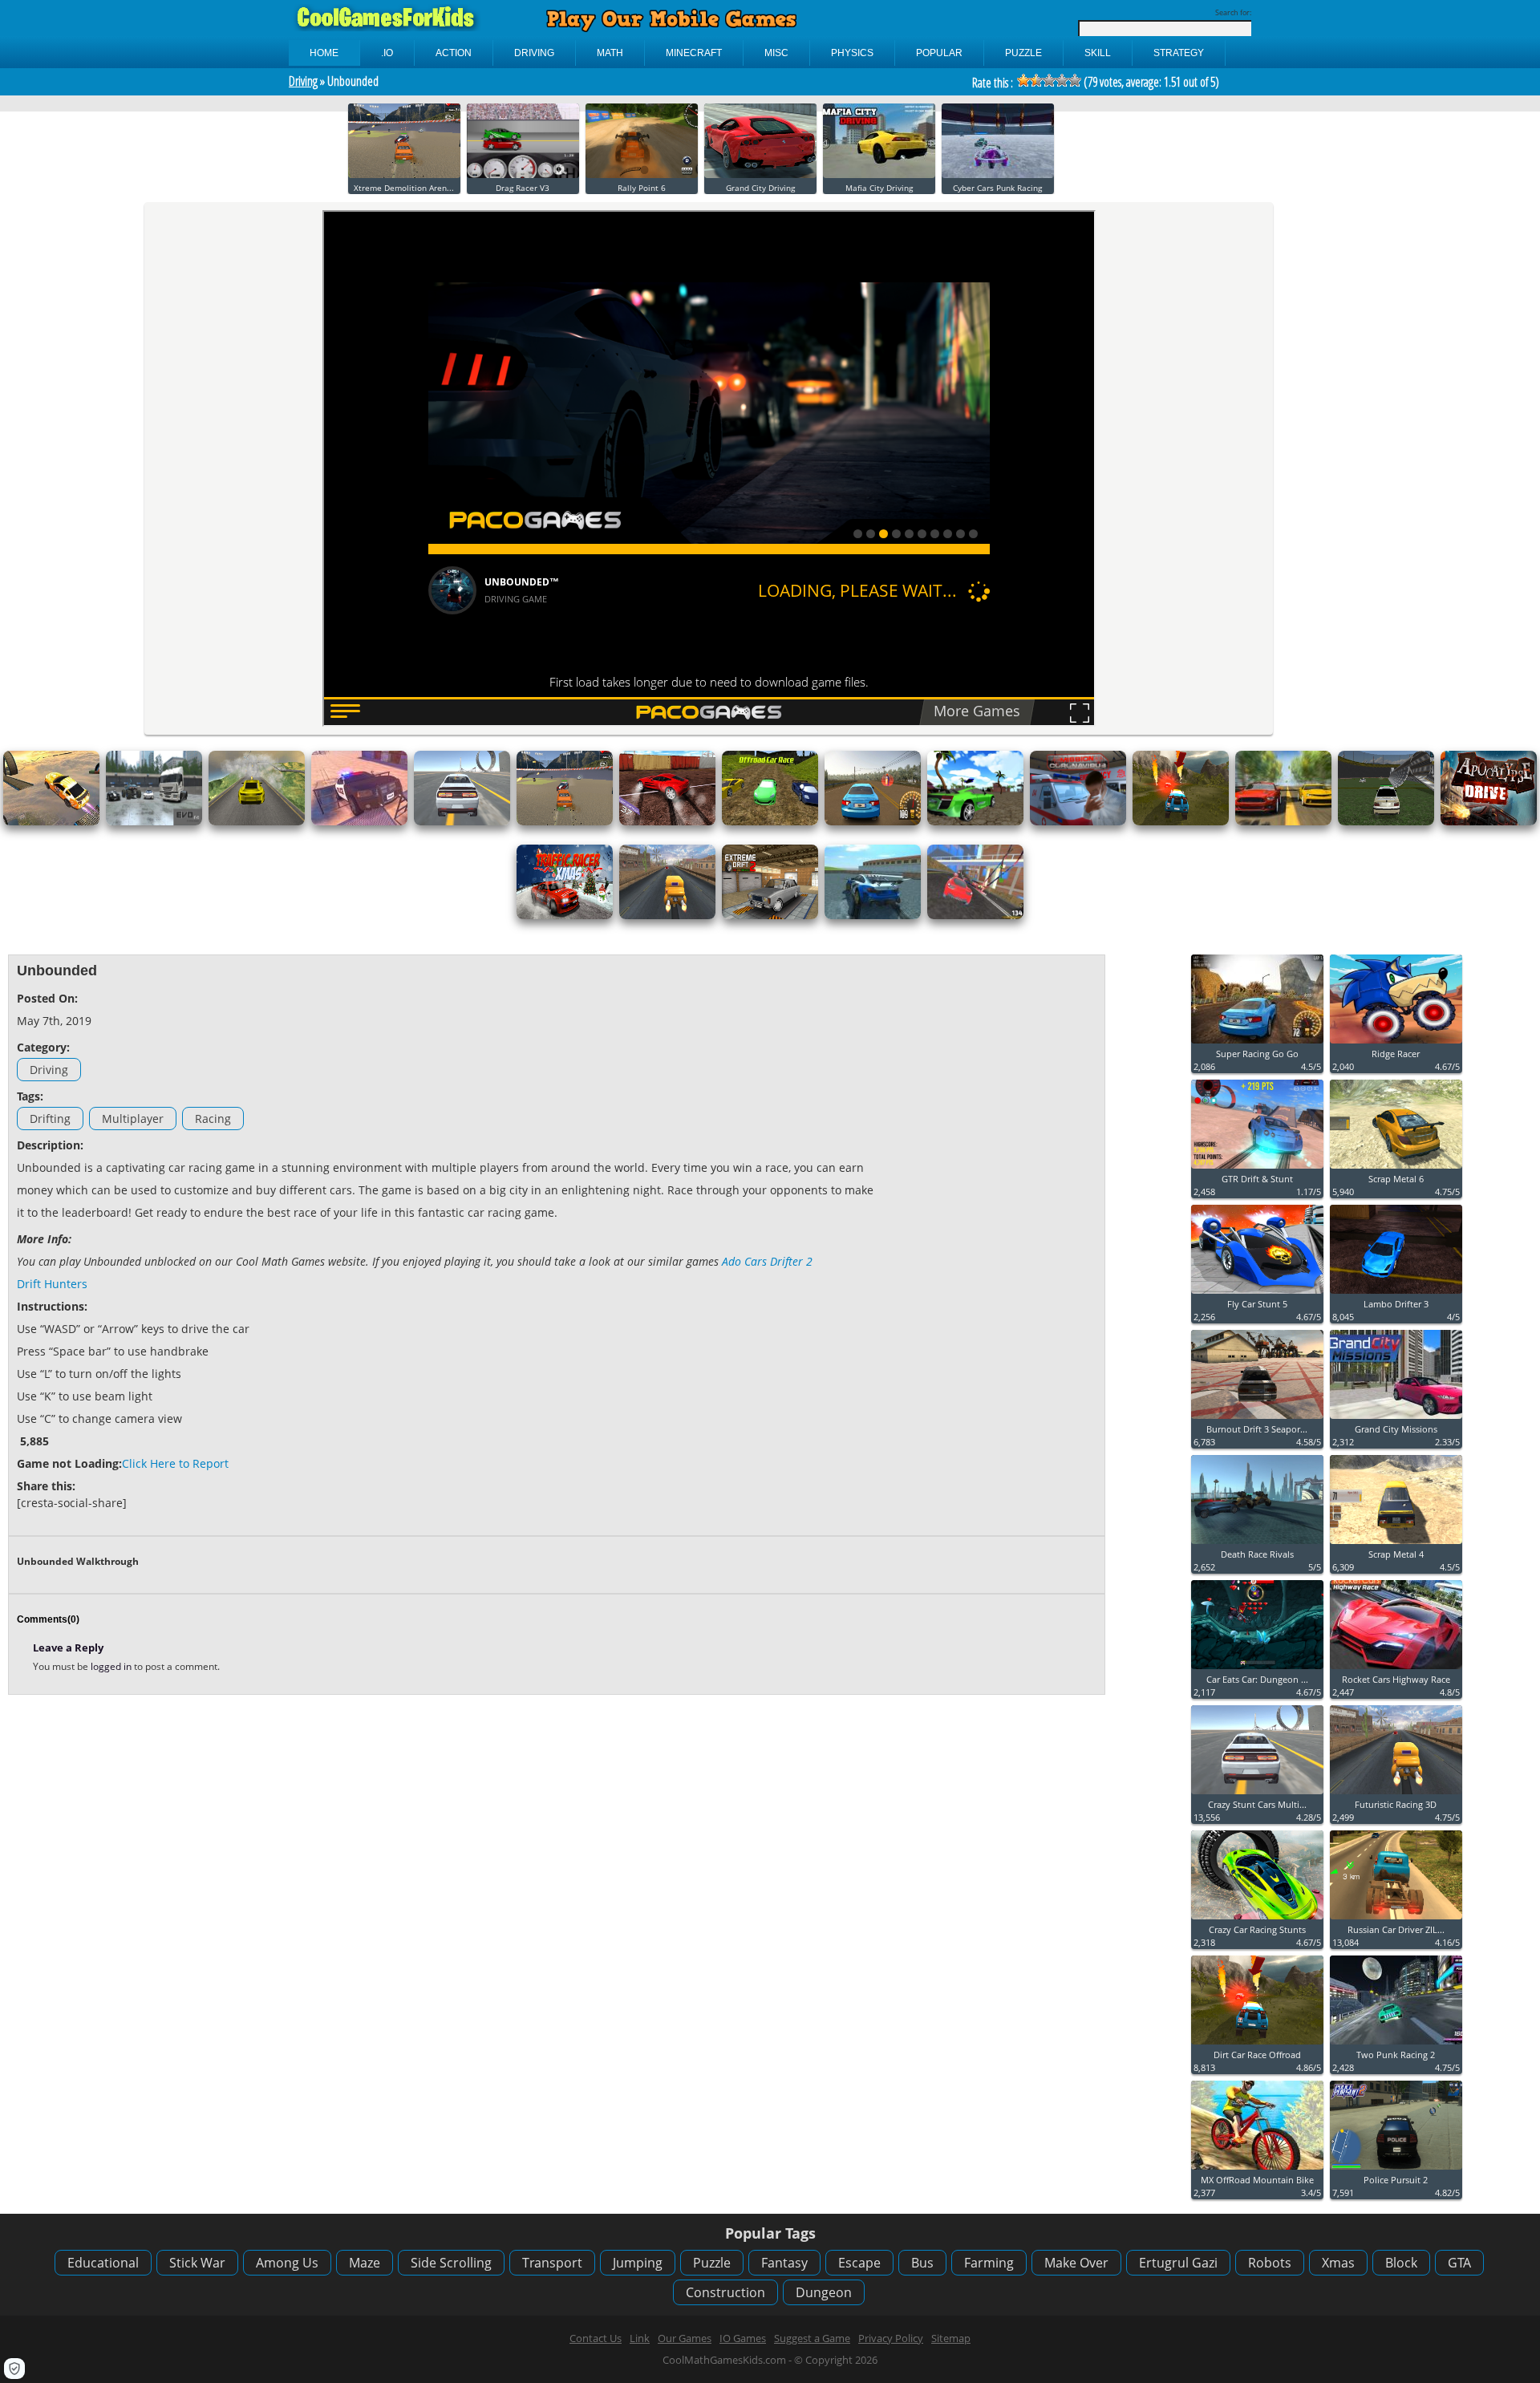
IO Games (743, 2338)
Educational (103, 2263)
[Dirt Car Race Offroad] (1181, 822)
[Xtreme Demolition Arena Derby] (404, 174)
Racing (213, 1119)
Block (1401, 2263)
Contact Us (596, 2338)
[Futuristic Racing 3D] (667, 916)
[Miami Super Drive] (873, 916)
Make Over (1076, 2263)
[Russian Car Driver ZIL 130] (1396, 1920)
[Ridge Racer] (1396, 1044)
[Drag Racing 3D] (1283, 822)
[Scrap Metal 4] (1396, 1544)
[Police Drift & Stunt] (359, 822)
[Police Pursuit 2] (1396, 2170)
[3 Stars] (1049, 80)
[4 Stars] (1062, 80)
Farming (989, 2263)
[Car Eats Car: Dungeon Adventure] (1257, 1670)
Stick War (197, 2263)
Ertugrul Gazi (1178, 2263)
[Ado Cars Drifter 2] (667, 822)
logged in (112, 1666)
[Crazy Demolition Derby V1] (1386, 822)
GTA (1459, 2263)
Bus (922, 2263)
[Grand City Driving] (760, 174)
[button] (14, 2369)
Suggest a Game (812, 2338)
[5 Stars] (1075, 80)
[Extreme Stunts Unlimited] (257, 822)
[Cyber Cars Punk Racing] (998, 174)
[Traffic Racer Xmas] (565, 916)
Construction (725, 2292)
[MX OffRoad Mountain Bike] (1257, 2170)
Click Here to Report (175, 1463)
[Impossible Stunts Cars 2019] (51, 822)
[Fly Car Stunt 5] (1257, 1294)
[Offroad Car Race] (770, 822)
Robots (1270, 2263)
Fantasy (784, 2263)
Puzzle (712, 2263)
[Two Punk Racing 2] (1396, 2045)
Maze (365, 2263)
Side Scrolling (451, 2263)
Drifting (50, 1119)
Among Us (287, 2263)
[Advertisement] (995, 1204)
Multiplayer (133, 1119)
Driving (303, 81)
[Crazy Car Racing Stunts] (1257, 1920)
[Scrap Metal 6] (1396, 1169)
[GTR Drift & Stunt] (1257, 1169)
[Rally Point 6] (642, 174)
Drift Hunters (52, 1284)
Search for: (1233, 12)
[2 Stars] (1036, 80)
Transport (552, 2263)
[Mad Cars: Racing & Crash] (975, 916)
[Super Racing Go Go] (1257, 1044)
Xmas (1338, 2263)
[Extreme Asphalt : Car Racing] (873, 822)
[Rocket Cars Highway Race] (1396, 1670)
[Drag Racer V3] (523, 174)
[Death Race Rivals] (1257, 1544)
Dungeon (824, 2292)
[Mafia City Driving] (879, 174)
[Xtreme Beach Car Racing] (975, 822)
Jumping (638, 2263)
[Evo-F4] (154, 822)
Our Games (685, 2338)
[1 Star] (1023, 80)
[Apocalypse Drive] (1489, 822)
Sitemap (951, 2338)
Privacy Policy (891, 2338)
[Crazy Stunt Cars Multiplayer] (462, 822)
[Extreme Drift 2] (770, 916)
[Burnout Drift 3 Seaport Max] (1257, 1419)
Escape (859, 2263)
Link (640, 2338)
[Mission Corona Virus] (1078, 822)
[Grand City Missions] (1396, 1419)
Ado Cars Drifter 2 (767, 1261)
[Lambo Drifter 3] (1396, 1294)
